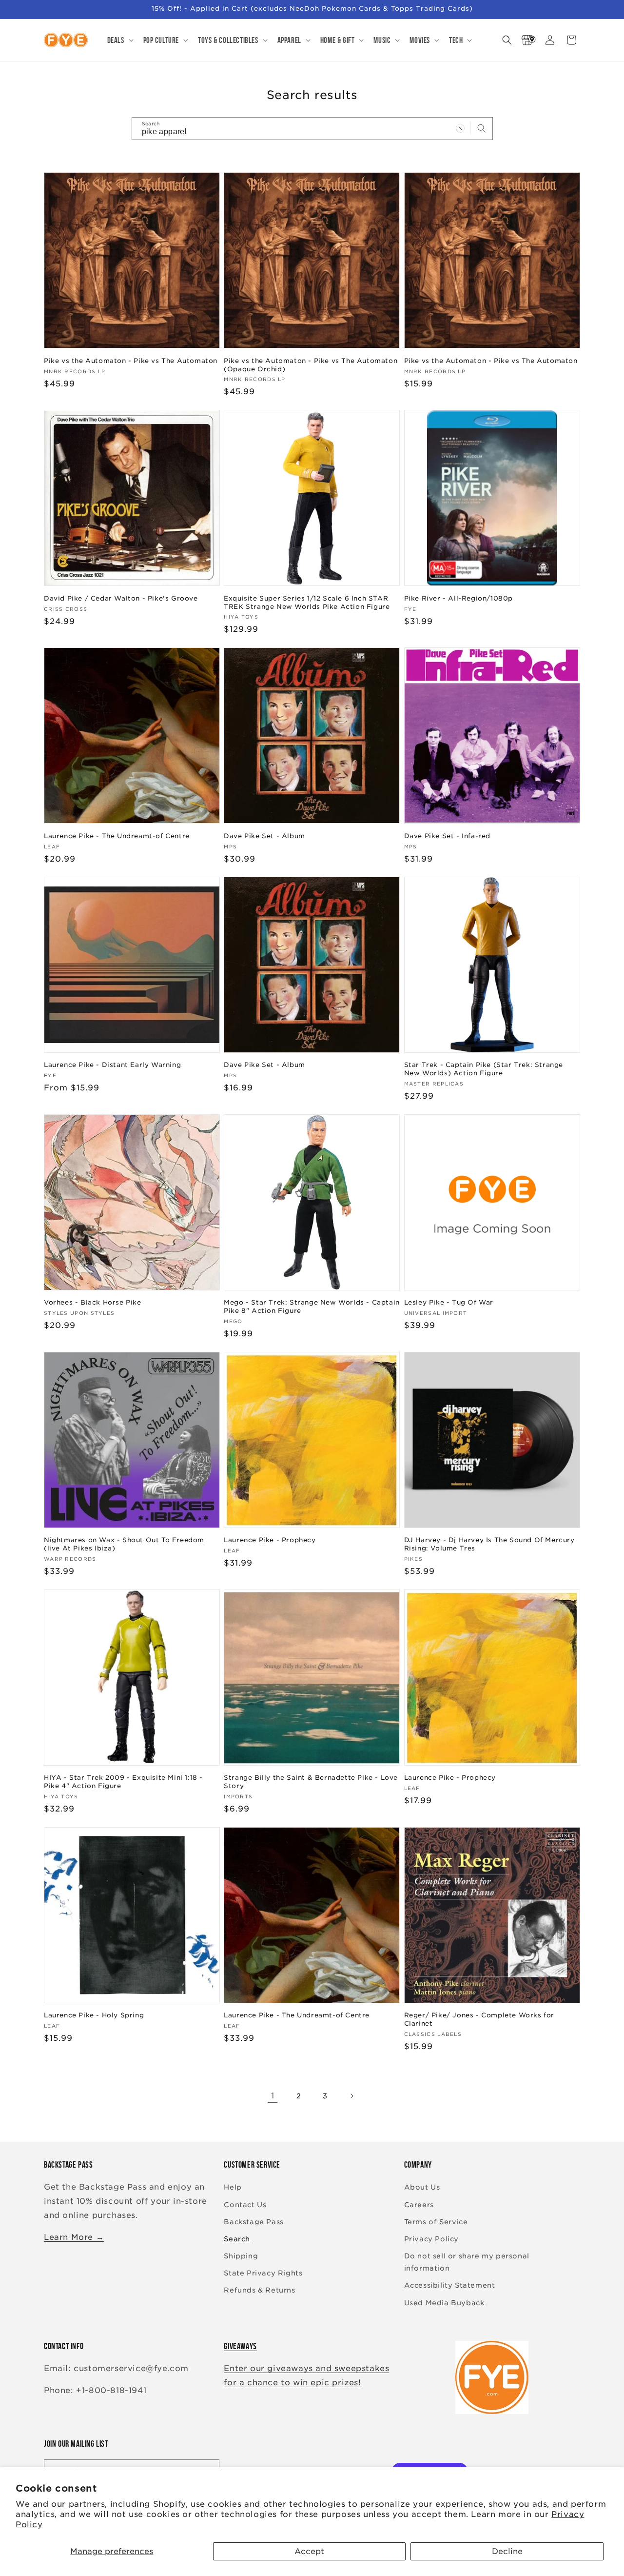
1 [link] (273, 2096)
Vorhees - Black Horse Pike (93, 1302)
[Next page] (351, 2096)
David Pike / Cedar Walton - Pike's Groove (121, 598)
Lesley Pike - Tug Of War (449, 1302)
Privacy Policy (431, 2239)
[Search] (482, 128)
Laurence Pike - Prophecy (270, 1540)
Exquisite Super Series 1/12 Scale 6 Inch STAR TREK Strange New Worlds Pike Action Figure (307, 602)
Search (237, 2239)
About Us (422, 2188)
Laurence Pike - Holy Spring (94, 2016)
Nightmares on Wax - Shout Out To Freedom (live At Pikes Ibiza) (124, 1544)
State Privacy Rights (263, 2274)
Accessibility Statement (450, 2286)
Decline (507, 2551)
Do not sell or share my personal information (467, 2262)
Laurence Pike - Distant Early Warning (112, 1065)
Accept (309, 2551)
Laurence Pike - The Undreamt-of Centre (117, 835)
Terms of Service (436, 2222)
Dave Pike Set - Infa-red (447, 835)
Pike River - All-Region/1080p (458, 598)
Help (233, 2188)
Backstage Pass (253, 2222)
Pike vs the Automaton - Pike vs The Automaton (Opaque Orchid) (311, 364)
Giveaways (240, 2346)
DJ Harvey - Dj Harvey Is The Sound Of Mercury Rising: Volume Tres (489, 1544)
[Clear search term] (460, 128)
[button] (119, 40)
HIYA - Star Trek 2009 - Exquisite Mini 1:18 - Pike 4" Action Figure (123, 1782)
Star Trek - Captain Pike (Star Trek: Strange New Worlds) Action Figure (484, 1069)
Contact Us (245, 2205)
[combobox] (312, 129)
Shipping (241, 2256)
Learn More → (74, 2237)
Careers (419, 2205)
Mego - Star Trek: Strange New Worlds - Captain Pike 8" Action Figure (312, 1307)
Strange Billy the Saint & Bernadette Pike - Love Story (311, 1782)
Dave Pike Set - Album (264, 835)
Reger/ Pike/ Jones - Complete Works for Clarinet (479, 2020)
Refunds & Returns (259, 2291)
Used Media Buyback (444, 2303)
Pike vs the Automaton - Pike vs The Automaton (131, 360)
